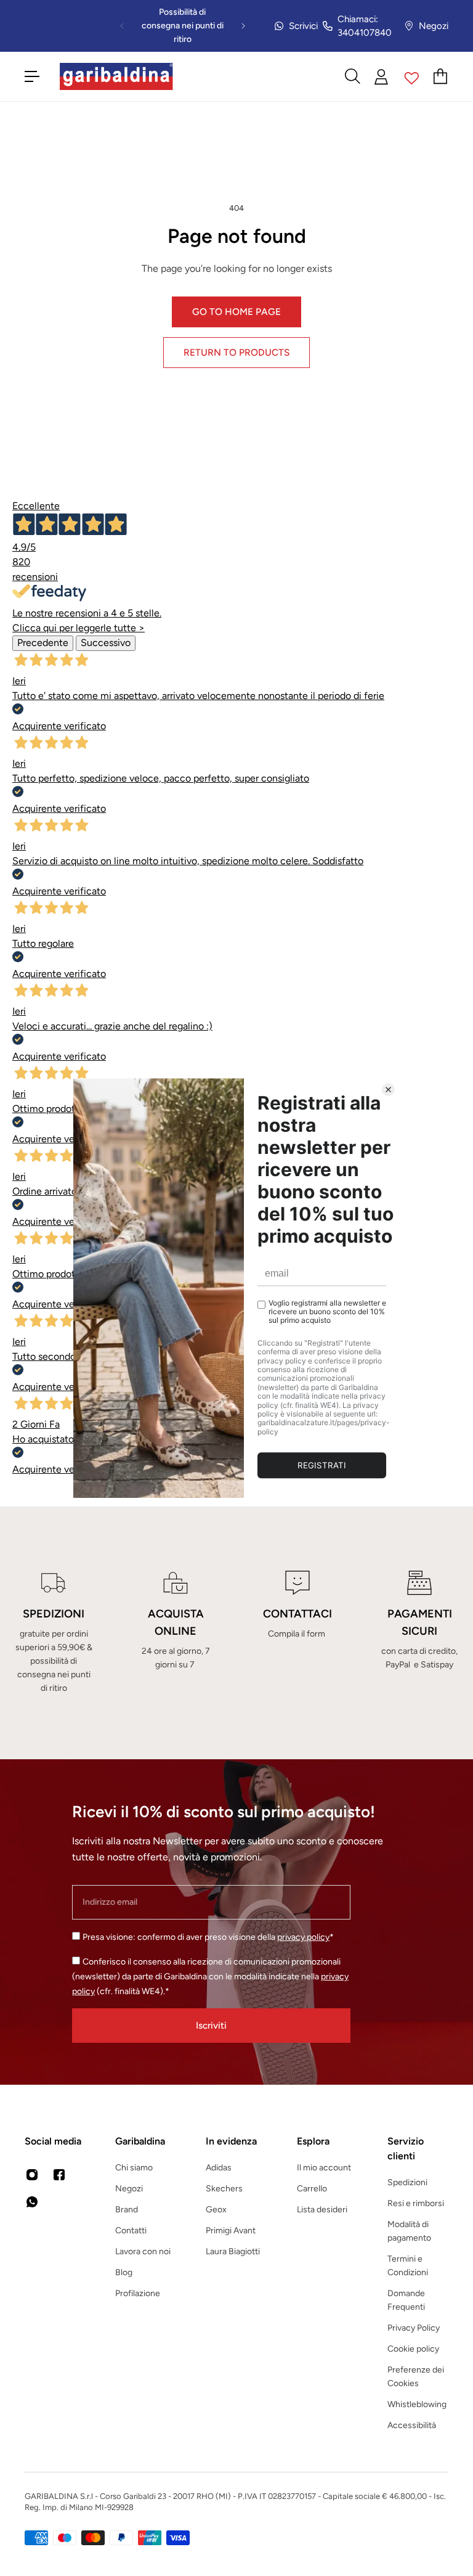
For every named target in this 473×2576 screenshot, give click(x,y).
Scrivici (303, 26)
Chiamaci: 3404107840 (365, 26)
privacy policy (303, 1937)
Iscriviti (211, 2025)
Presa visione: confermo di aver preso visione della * (208, 1937)
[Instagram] (32, 2175)
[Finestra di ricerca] (352, 76)
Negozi (434, 26)
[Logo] (116, 76)
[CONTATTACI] (297, 1633)
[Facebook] (59, 2175)
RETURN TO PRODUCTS (236, 352)
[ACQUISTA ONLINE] (176, 1633)
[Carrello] (441, 76)
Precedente (43, 643)
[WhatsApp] (32, 2202)
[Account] (382, 77)
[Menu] (32, 76)
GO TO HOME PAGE (236, 312)
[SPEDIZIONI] (54, 1633)
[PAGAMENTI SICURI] (419, 1633)
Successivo (106, 643)
